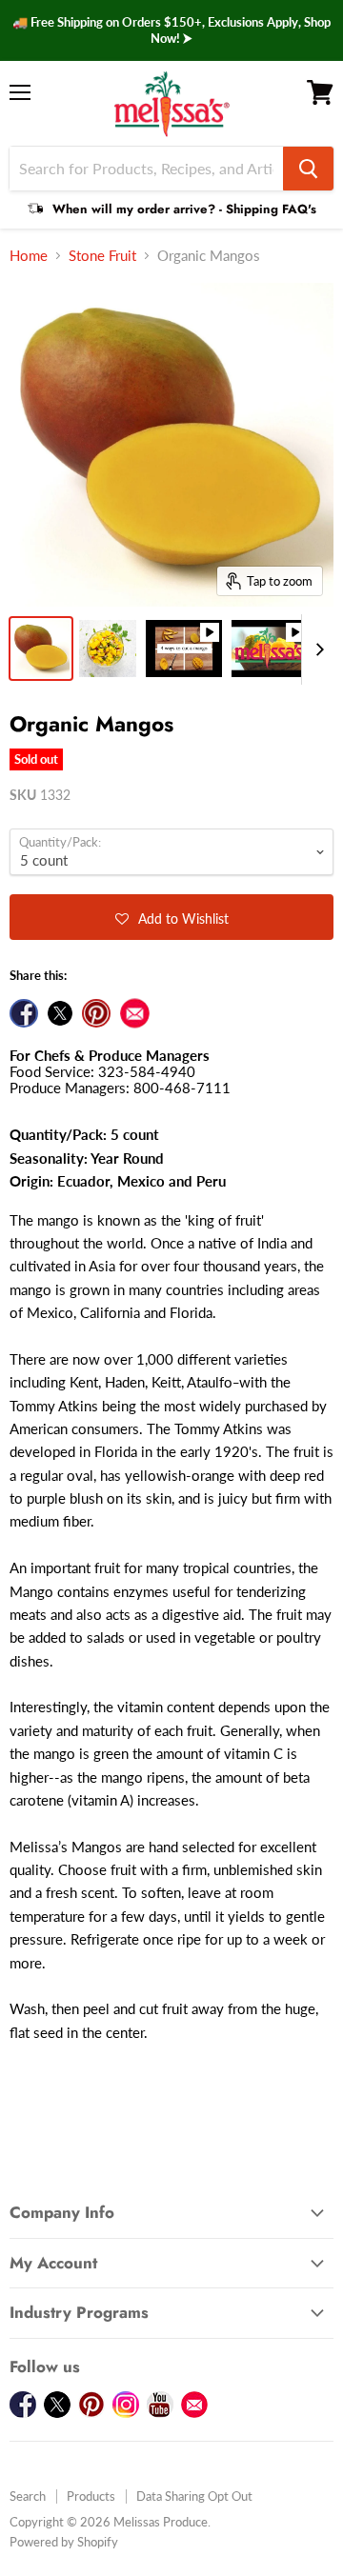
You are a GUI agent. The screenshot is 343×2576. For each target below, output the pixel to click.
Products (91, 2496)
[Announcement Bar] (171, 30)
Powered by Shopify (64, 2542)
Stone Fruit (102, 256)
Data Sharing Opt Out (194, 2496)
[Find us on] (135, 1013)
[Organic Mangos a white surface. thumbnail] (41, 649)
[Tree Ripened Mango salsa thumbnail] (108, 649)
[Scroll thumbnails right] (316, 649)
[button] (171, 917)
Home (29, 256)
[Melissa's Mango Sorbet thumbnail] (270, 649)
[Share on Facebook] (24, 1013)
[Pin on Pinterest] (96, 1013)
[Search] (308, 169)
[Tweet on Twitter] (60, 1013)
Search (28, 2496)
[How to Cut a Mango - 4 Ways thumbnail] (184, 649)
